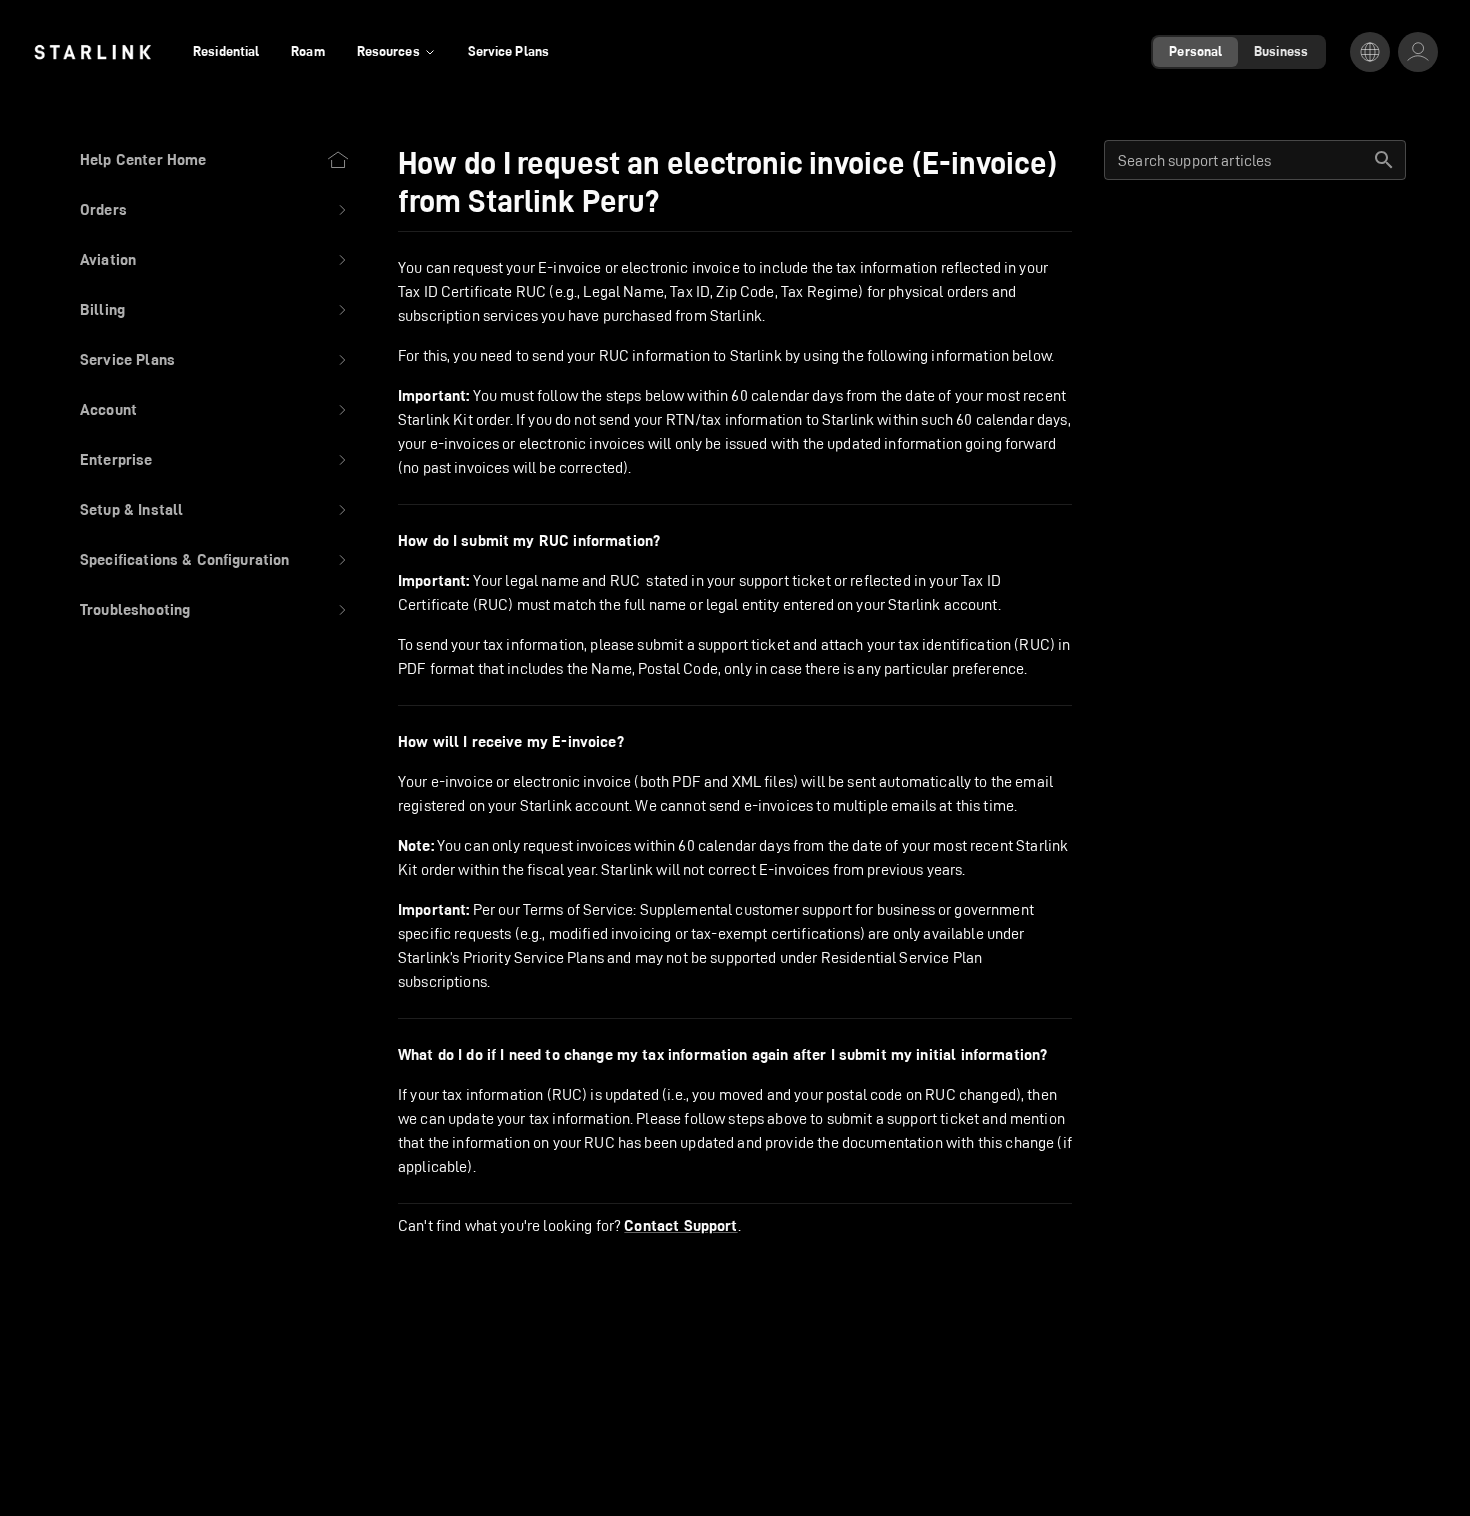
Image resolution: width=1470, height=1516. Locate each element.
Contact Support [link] (680, 1226)
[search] (1384, 160)
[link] (92, 52)
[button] (215, 210)
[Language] (1370, 52)
